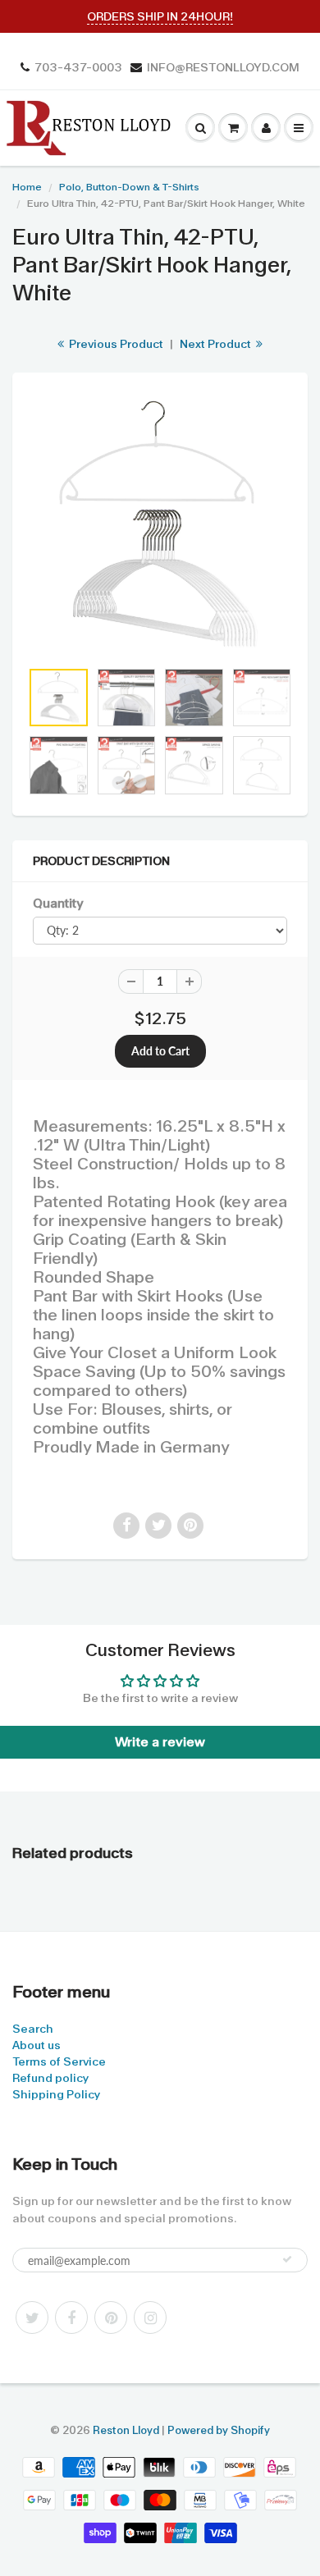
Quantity (58, 904)
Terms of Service (59, 2061)
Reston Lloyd (126, 2430)
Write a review (160, 1742)
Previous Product (115, 344)
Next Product (217, 344)
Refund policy (50, 2078)
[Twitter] (32, 2317)
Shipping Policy (56, 2094)
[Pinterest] (111, 2317)
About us (37, 2045)
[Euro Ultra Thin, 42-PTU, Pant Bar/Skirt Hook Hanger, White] (160, 524)
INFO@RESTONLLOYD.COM (223, 67)
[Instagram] (150, 2317)
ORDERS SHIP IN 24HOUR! (160, 16)
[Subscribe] (287, 2259)
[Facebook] (71, 2317)
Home (27, 187)
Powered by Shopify (219, 2430)
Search (33, 2029)
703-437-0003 (78, 67)
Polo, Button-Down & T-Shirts (129, 187)
